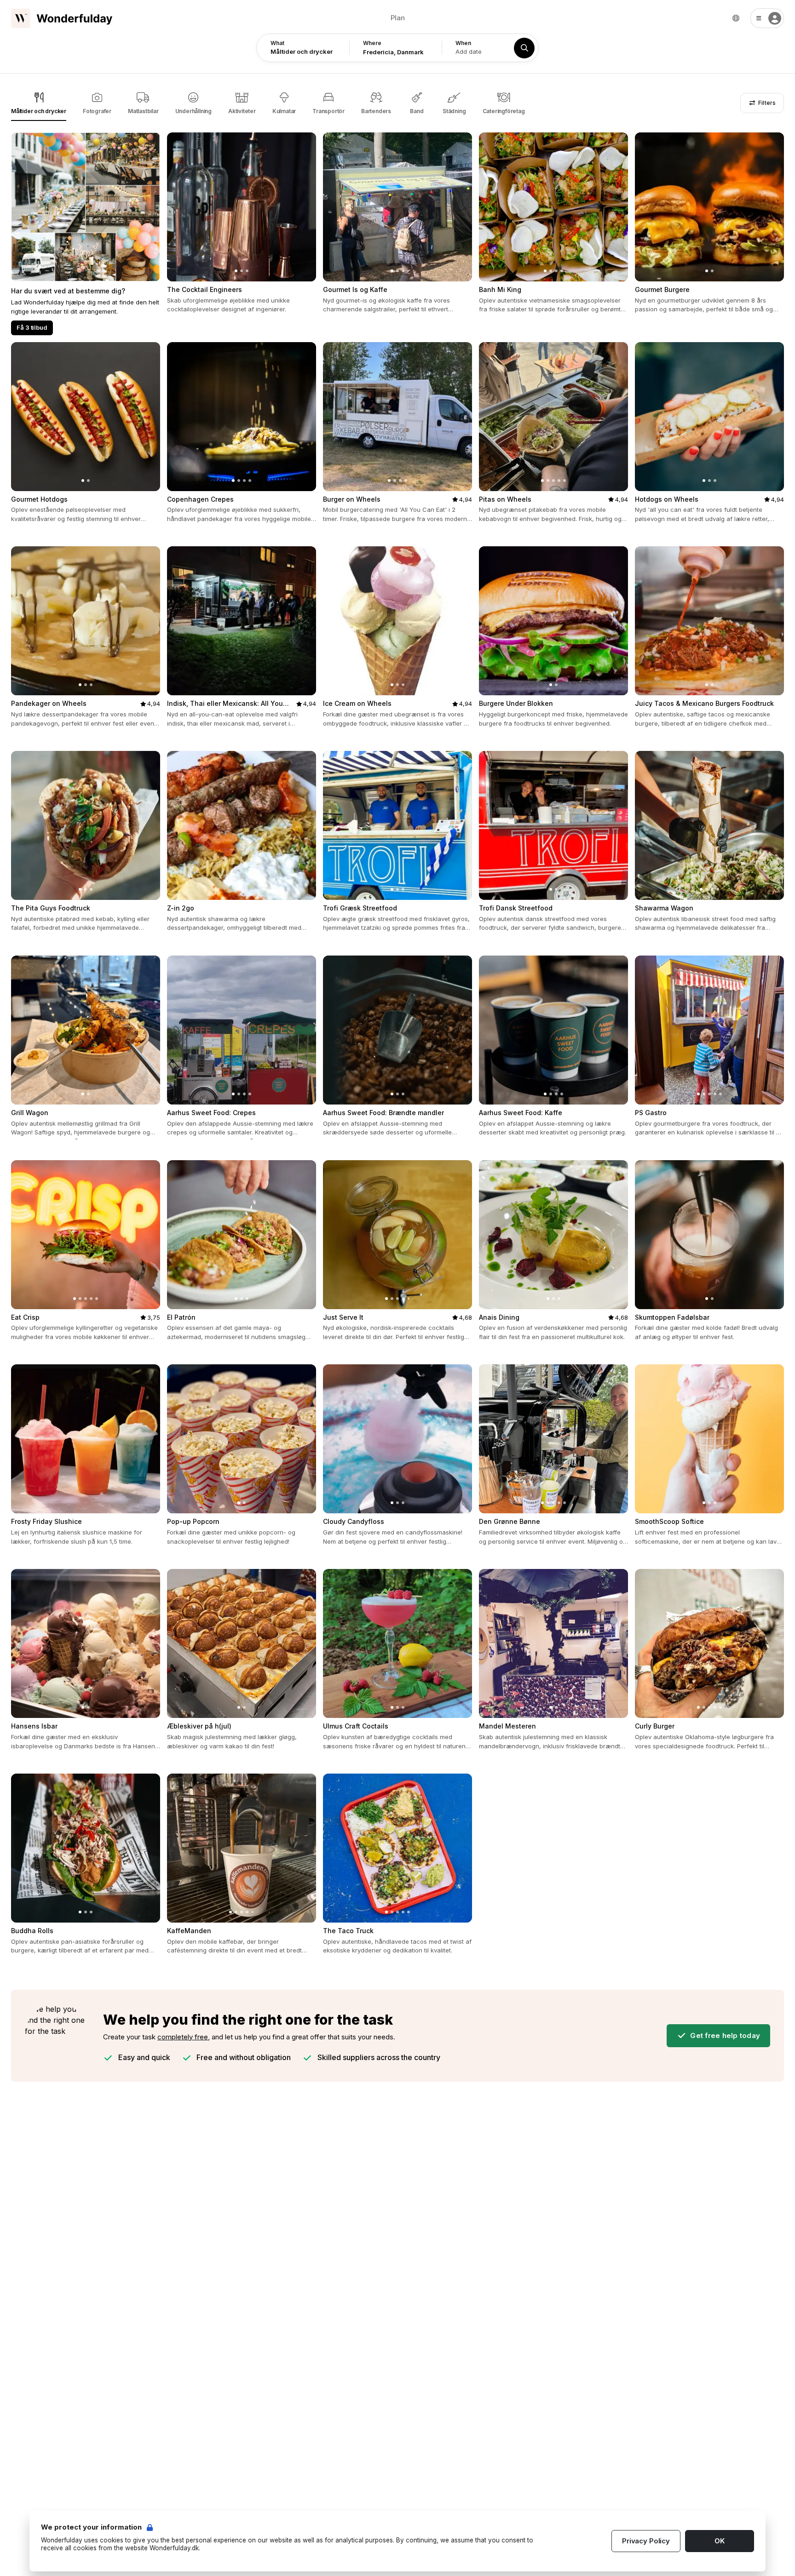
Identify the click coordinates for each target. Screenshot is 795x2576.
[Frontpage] (62, 18)
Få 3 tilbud (32, 327)
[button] (767, 18)
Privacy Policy (646, 2541)
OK (720, 2541)
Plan (398, 18)
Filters (766, 103)
